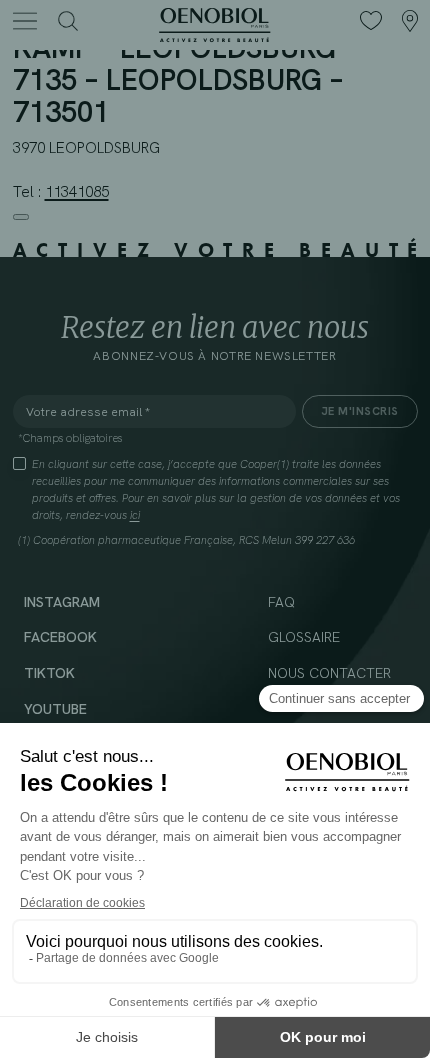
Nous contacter (329, 673)
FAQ (281, 602)
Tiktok (49, 673)
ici (135, 515)
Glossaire (304, 637)
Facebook (60, 637)
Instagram (62, 602)
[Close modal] (21, 217)
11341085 (77, 192)
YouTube (55, 709)
